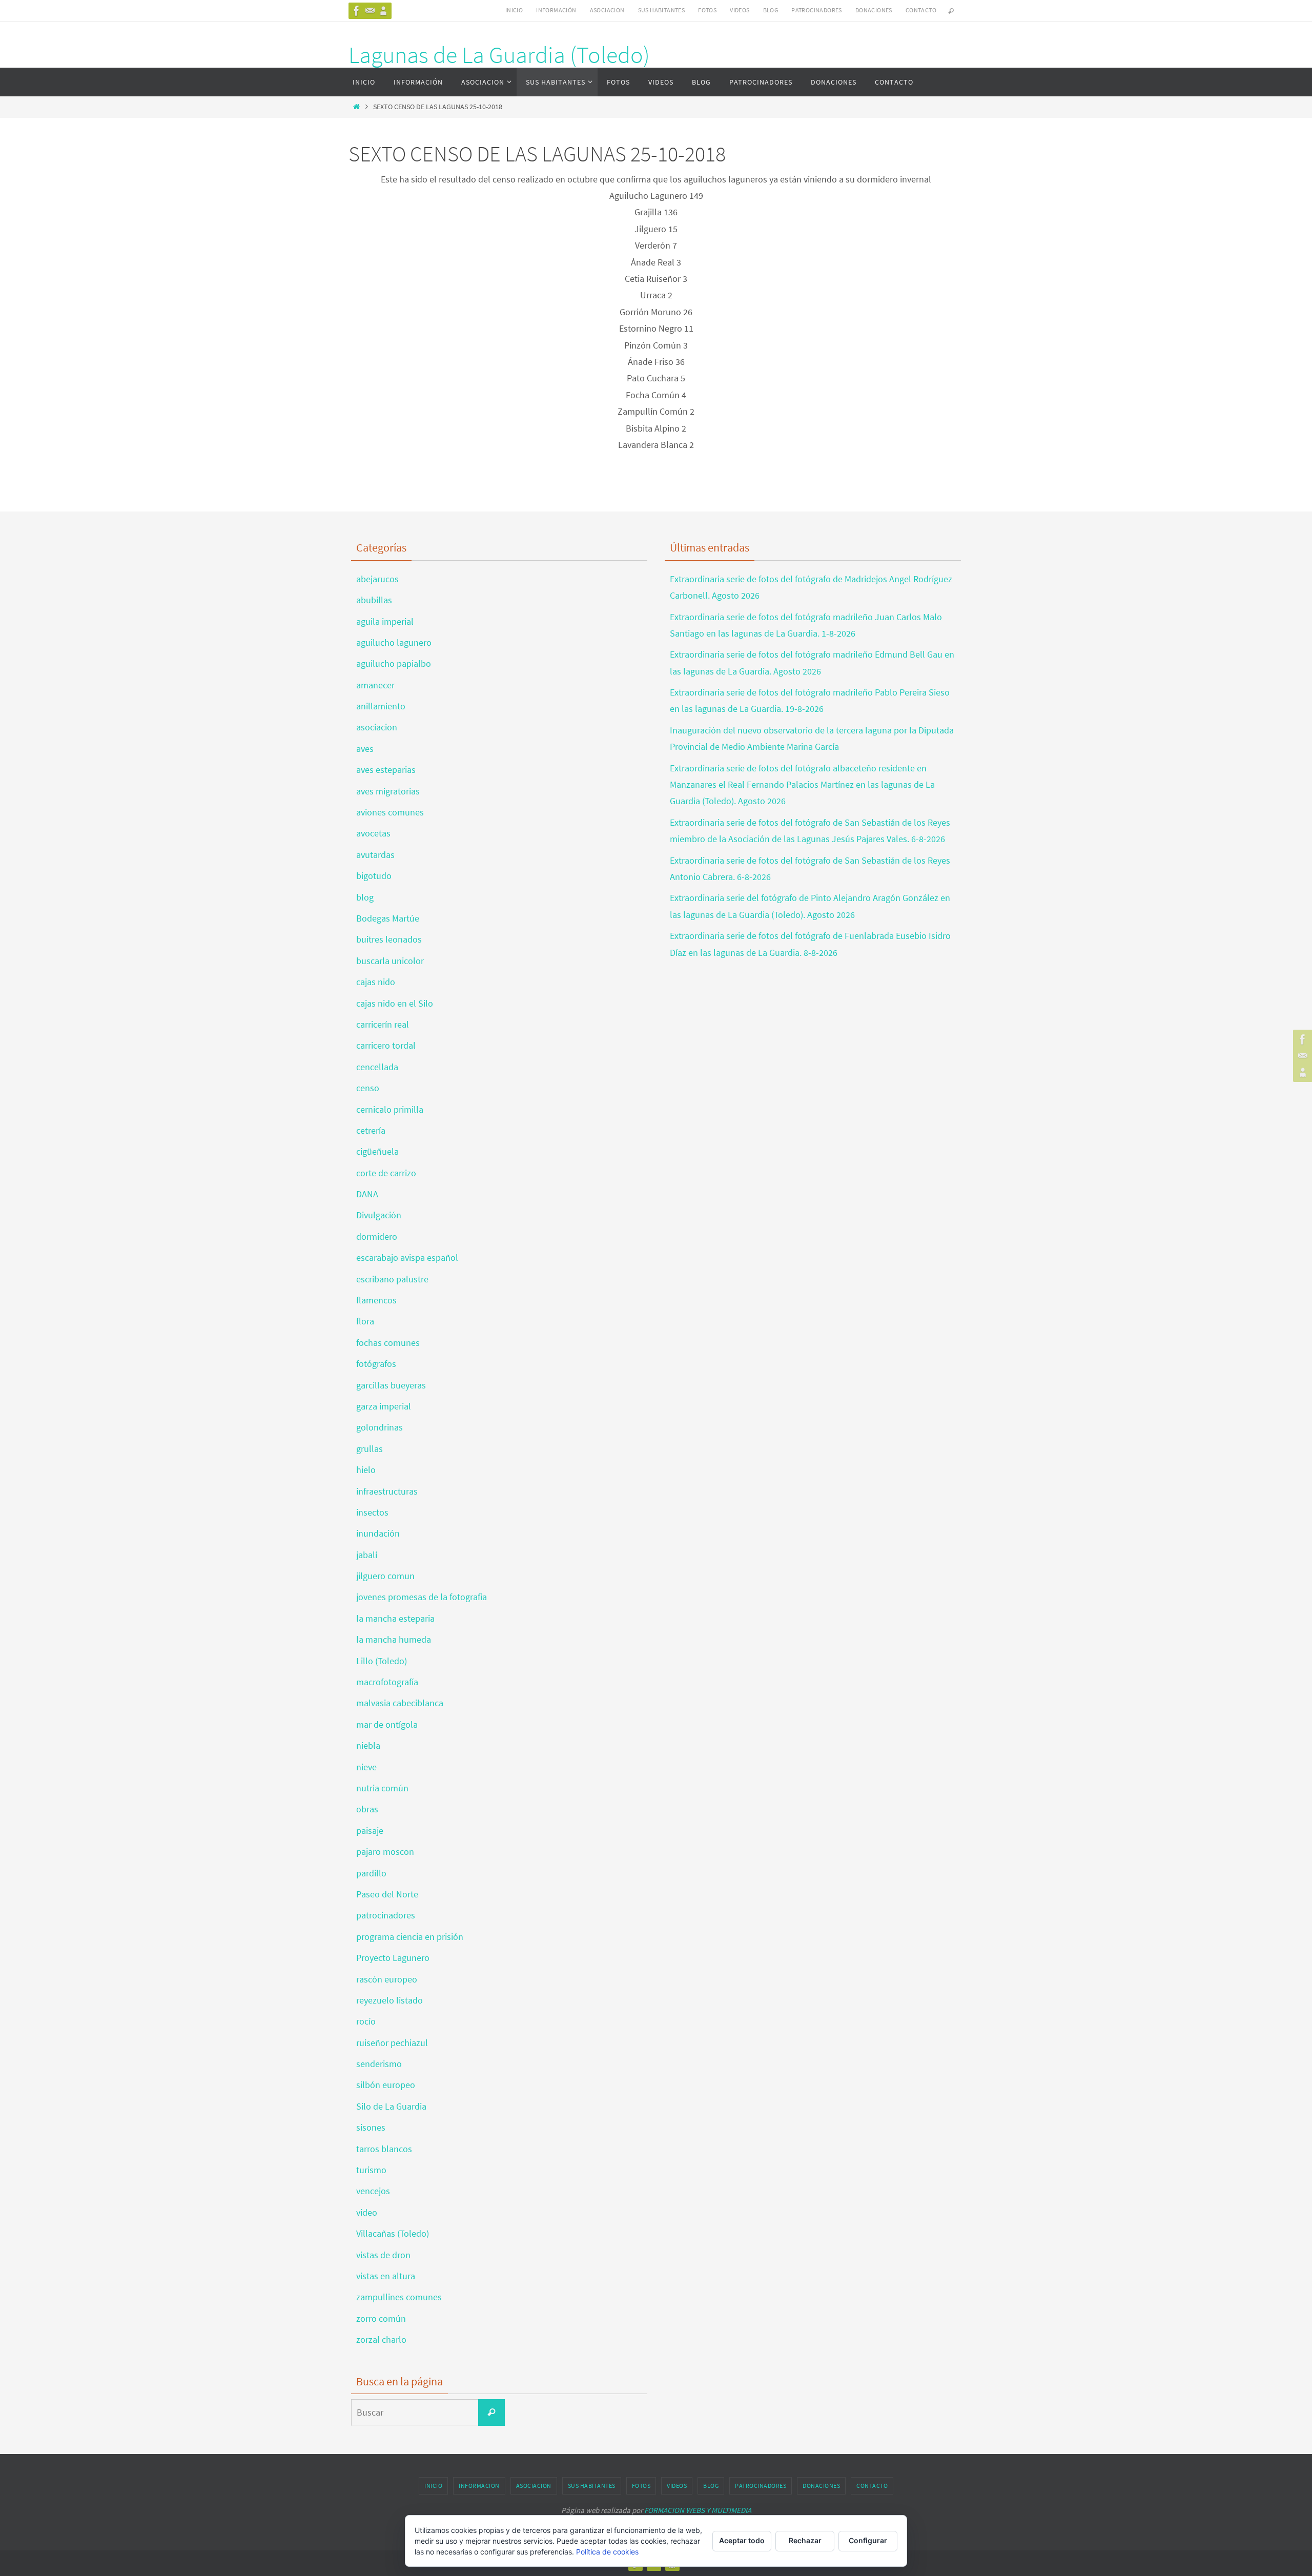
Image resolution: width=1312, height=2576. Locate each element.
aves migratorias (388, 791)
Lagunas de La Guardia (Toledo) (499, 55)
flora (365, 1321)
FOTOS (707, 10)
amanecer (375, 685)
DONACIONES (874, 10)
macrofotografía (387, 1682)
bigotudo (374, 876)
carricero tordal (386, 1045)
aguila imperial (385, 621)
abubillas (374, 600)
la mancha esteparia (395, 1618)
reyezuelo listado (389, 2000)
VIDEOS (740, 10)
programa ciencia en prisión (410, 1937)
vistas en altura (386, 2276)
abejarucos (377, 579)
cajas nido (376, 982)
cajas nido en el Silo (395, 1003)
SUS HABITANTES (662, 10)
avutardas (375, 855)
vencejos (373, 2191)
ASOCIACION (607, 10)
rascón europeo (387, 1979)
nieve (366, 1767)
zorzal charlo (381, 2339)
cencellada (377, 1067)
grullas (370, 1449)
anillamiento (381, 706)
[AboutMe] (383, 11)
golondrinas (380, 1427)
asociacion (377, 727)
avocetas (373, 833)
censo (368, 1088)
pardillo (371, 1873)
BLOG (771, 10)
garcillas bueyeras (391, 1385)
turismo (371, 2170)
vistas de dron (383, 2255)
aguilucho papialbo (394, 663)
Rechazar (805, 2540)
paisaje (370, 1831)
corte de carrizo (386, 1173)
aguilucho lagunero (394, 642)
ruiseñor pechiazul (392, 2043)
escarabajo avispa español (407, 1258)
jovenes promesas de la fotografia (422, 1597)
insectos (372, 1512)
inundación (378, 1533)
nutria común (382, 1788)
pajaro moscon (385, 1852)
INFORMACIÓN (556, 10)
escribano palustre (392, 1279)
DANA (367, 1194)
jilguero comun (385, 1576)
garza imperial (384, 1406)
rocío (366, 2021)
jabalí (367, 1555)
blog (365, 897)
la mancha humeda (394, 1639)
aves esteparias (386, 770)
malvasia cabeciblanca (400, 1703)
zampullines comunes (399, 2297)
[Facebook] (357, 11)
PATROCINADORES (817, 10)
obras (367, 1809)
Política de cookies (607, 2552)
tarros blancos (384, 2149)
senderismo (379, 2064)
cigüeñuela (377, 1151)
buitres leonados (389, 939)
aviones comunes (390, 812)
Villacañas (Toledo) (393, 2233)
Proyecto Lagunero (393, 1958)
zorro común (381, 2318)
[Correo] (370, 11)
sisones (371, 2127)
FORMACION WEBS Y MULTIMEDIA (698, 2510)
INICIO (514, 10)
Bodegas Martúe (388, 918)
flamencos (376, 1300)
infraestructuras (387, 1491)
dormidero (377, 1236)
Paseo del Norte (387, 1894)
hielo (366, 1470)
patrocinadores (386, 1915)
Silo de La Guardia (391, 2106)
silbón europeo (386, 2085)
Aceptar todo (742, 2540)
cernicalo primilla (390, 1109)
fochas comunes (388, 1343)
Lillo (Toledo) (382, 1661)
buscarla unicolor (390, 961)
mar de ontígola (387, 1724)
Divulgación (379, 1215)
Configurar (868, 2540)
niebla (368, 1745)
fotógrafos (376, 1364)
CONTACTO (921, 10)
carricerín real (383, 1024)
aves (365, 749)
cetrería (371, 1130)
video (367, 2212)
